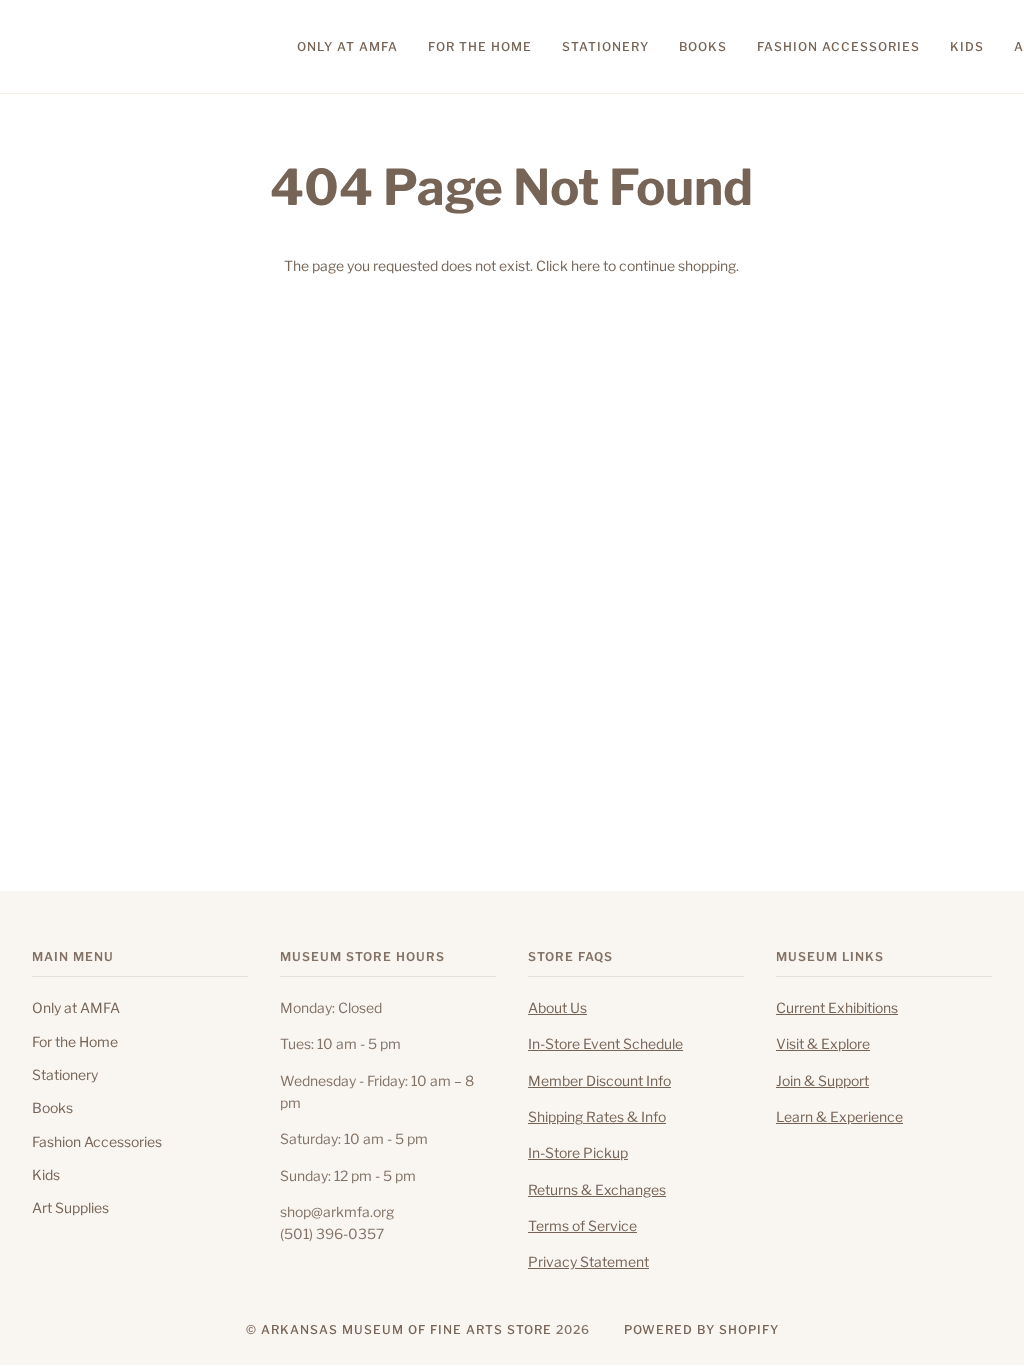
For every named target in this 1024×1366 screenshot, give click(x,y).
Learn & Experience (839, 1117)
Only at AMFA (76, 1008)
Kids (46, 1175)
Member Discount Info (599, 1081)
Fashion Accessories (97, 1142)
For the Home (75, 1042)
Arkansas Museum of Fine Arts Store (406, 1329)
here (585, 266)
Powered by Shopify (701, 1329)
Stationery (65, 1075)
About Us (557, 1008)
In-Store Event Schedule (605, 1044)
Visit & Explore (823, 1044)
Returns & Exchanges (597, 1190)
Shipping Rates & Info (597, 1117)
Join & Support (822, 1081)
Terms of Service (582, 1226)
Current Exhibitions (837, 1008)
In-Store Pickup (578, 1153)
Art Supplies (70, 1208)
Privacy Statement (588, 1262)
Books (52, 1108)
